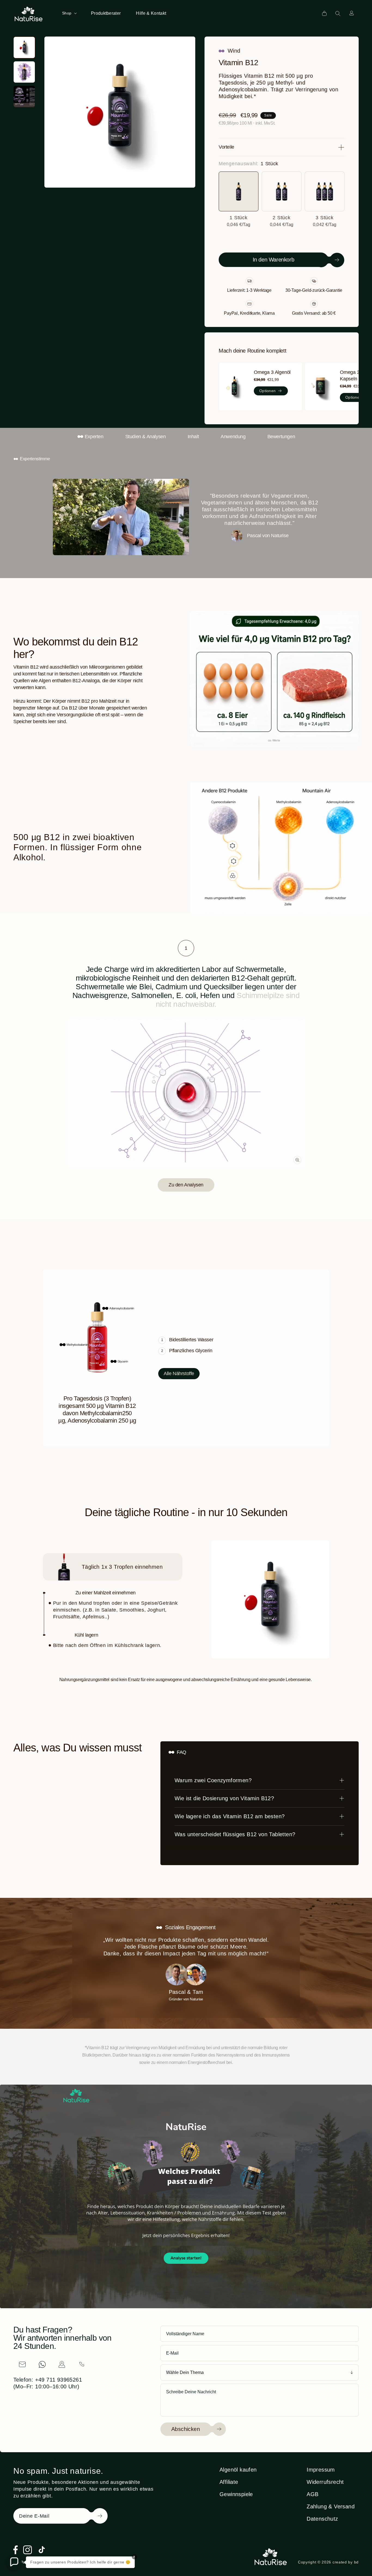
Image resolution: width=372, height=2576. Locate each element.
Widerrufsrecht (325, 2482)
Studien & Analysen (146, 437)
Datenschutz (322, 2519)
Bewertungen (281, 437)
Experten (94, 437)
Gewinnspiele (236, 2494)
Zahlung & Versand (331, 2506)
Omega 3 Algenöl (272, 372)
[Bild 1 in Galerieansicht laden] (24, 47)
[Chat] (42, 2364)
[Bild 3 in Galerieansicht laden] (24, 97)
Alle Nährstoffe (179, 1373)
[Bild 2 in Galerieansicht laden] (24, 72)
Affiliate (229, 2482)
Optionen (267, 391)
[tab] (186, 948)
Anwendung (233, 437)
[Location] (62, 2364)
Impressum (321, 2470)
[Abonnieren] (92, 2516)
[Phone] (82, 2364)
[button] (69, 13)
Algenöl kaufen (238, 2470)
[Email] (22, 2364)
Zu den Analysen (186, 1185)
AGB (312, 2494)
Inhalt (193, 437)
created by (346, 2562)
